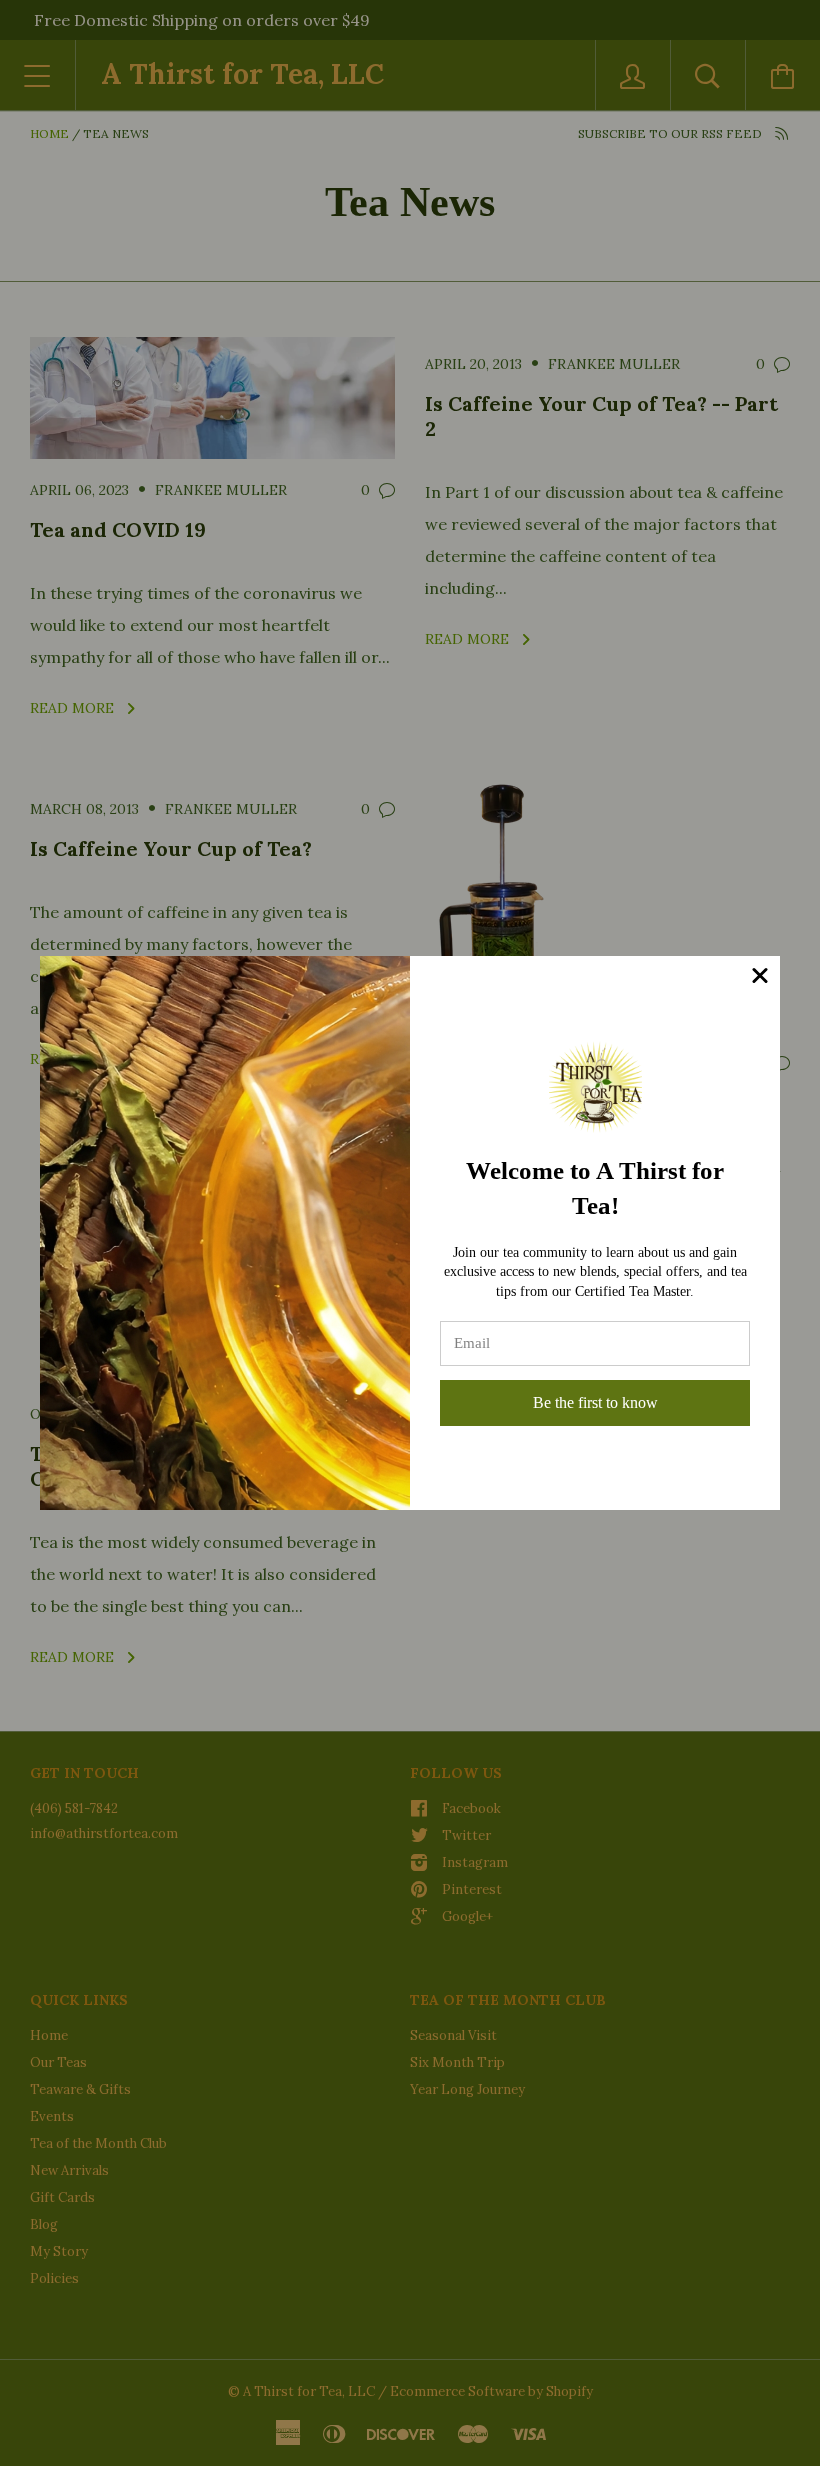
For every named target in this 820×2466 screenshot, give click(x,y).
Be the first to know (595, 1402)
